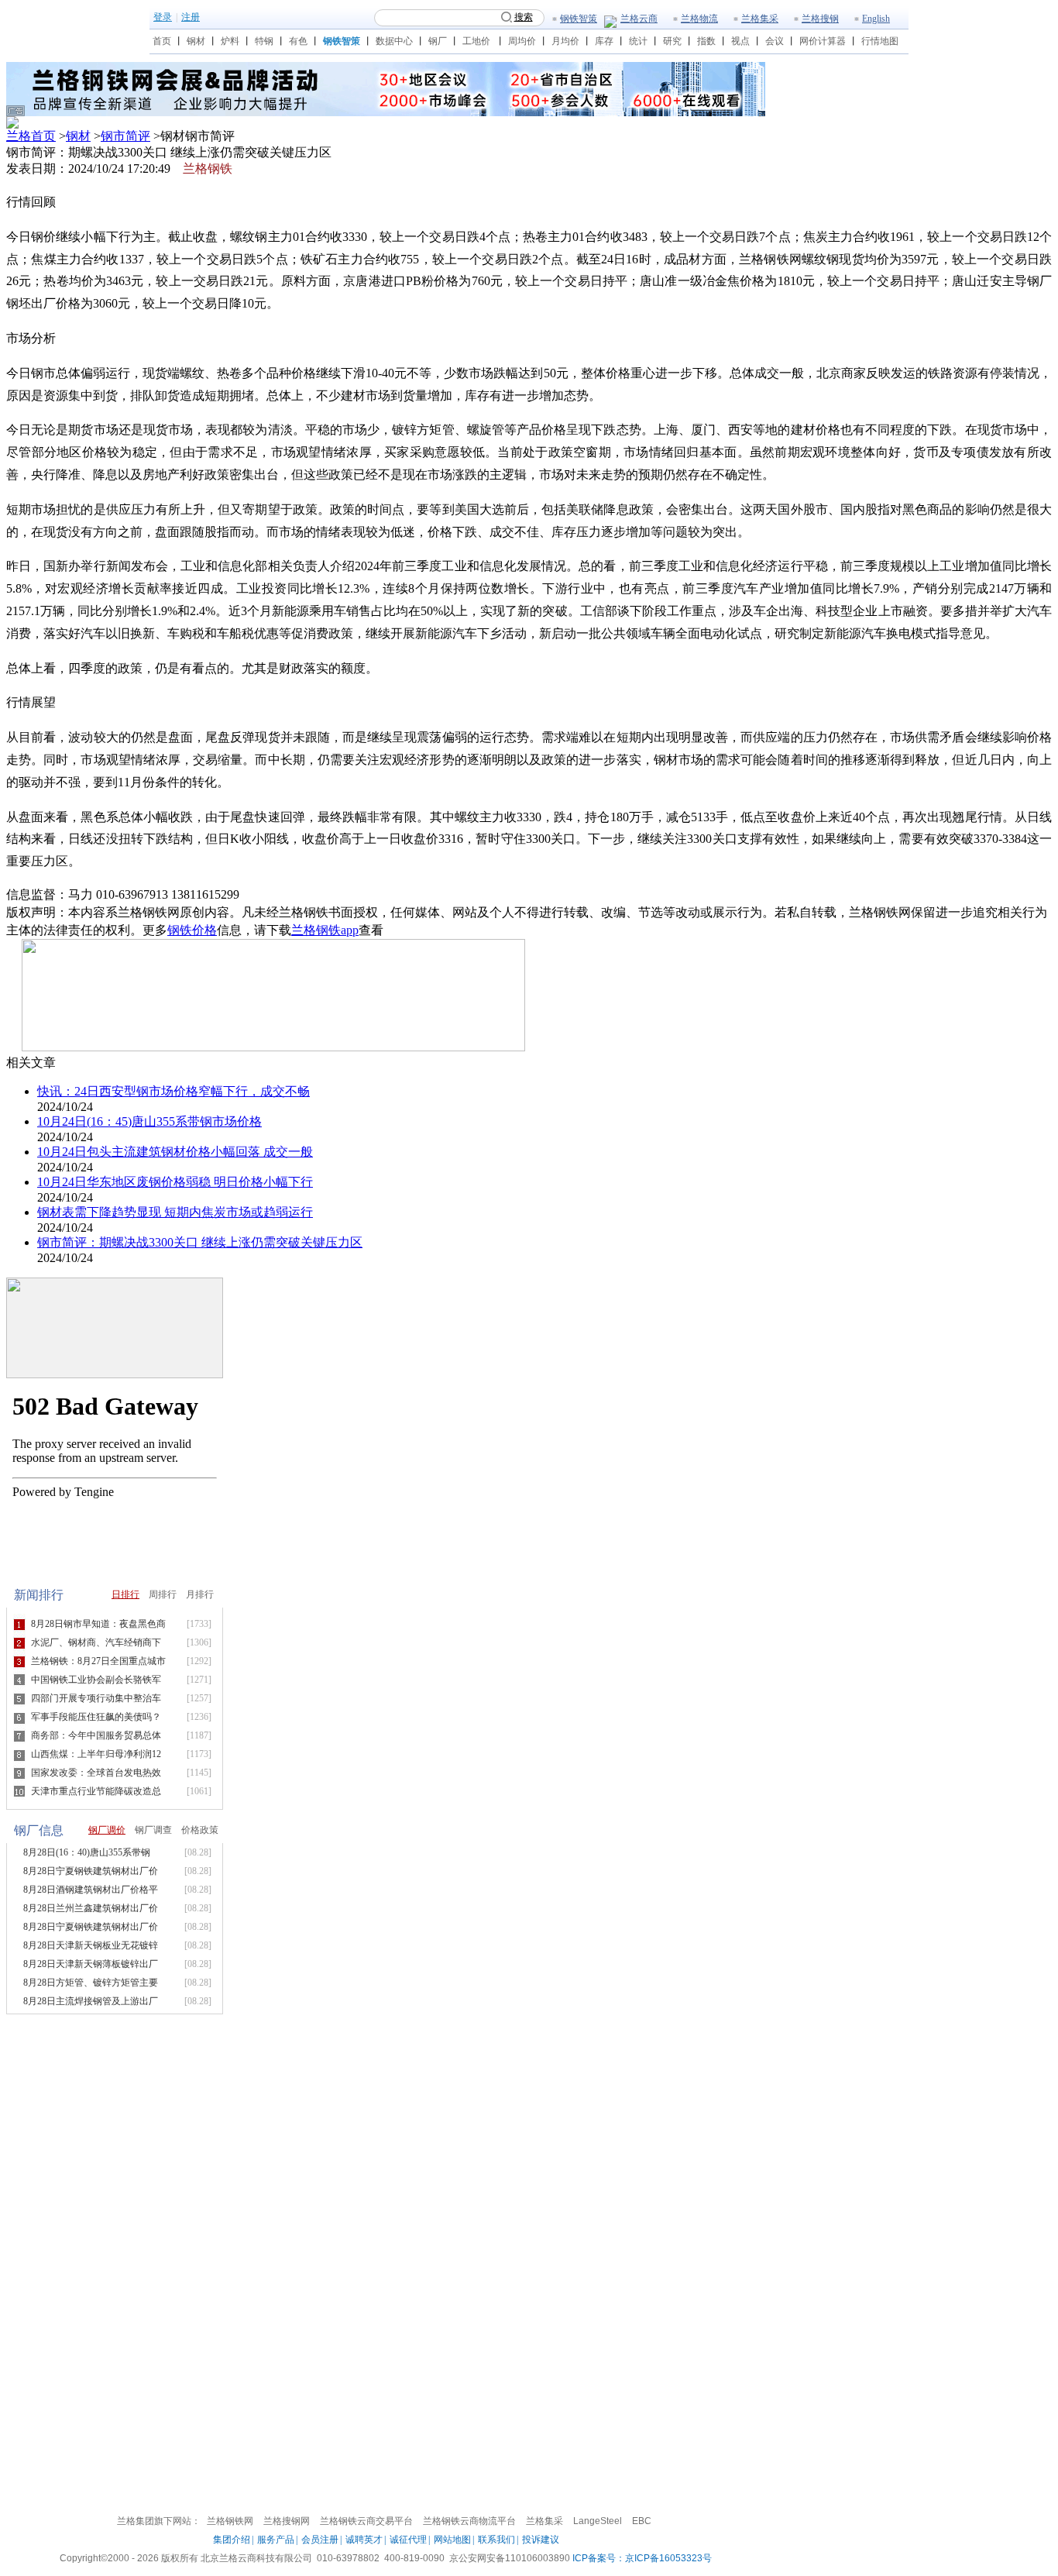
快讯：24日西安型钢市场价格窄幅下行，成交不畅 (173, 1091)
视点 (740, 41)
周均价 (522, 41)
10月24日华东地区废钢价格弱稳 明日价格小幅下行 (175, 1182)
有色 (298, 41)
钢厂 (438, 41)
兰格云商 (639, 19)
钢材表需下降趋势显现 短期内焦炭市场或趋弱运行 (175, 1212)
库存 (604, 41)
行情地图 (880, 41)
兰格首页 (31, 136)
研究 (672, 41)
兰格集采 (760, 19)
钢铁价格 (192, 930)
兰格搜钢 (820, 19)
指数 (706, 41)
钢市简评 (125, 136)
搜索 (524, 17)
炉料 (230, 41)
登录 (163, 17)
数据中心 (394, 41)
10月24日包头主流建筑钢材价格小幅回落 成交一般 (175, 1152)
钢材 (196, 41)
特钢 (264, 41)
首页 (162, 41)
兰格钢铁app (325, 930)
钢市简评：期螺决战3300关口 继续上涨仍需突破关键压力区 (200, 1242)
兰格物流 (699, 19)
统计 (638, 41)
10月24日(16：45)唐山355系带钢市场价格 (149, 1121)
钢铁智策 (579, 19)
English (876, 19)
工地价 (476, 41)
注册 (191, 17)
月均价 (565, 41)
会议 (775, 41)
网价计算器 (823, 41)
